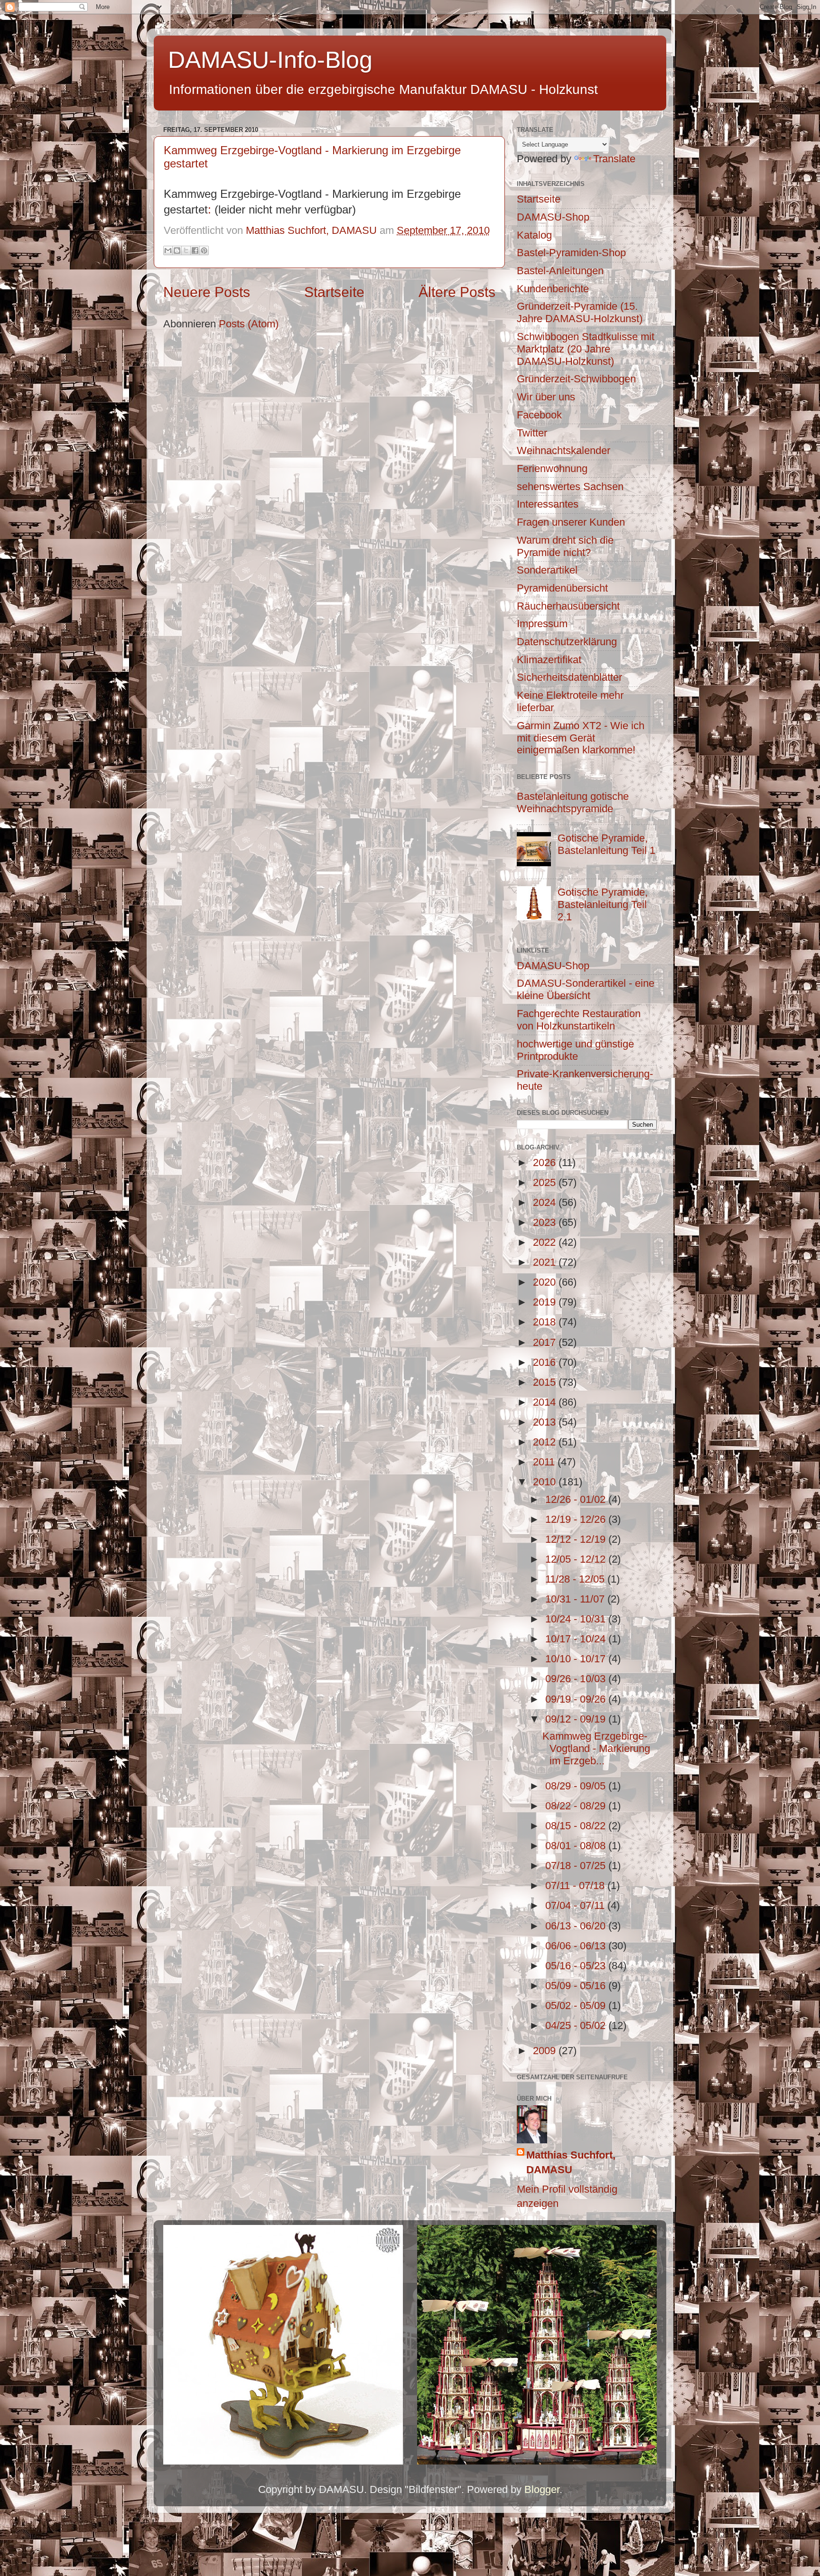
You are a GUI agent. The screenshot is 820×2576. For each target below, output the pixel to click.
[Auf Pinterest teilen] (204, 250)
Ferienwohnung (552, 468)
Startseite (334, 292)
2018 (546, 1322)
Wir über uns (546, 397)
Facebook (539, 415)
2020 (546, 1282)
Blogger (542, 2489)
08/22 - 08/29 (577, 1806)
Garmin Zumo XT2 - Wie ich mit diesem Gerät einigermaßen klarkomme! (581, 738)
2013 (546, 1422)
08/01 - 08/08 (577, 1846)
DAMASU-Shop (553, 217)
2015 (546, 1382)
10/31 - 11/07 (576, 1599)
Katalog (534, 235)
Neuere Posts (207, 292)
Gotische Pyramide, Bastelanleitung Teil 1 (606, 844)
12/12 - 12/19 (577, 1539)
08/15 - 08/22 (577, 1826)
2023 (546, 1222)
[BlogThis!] (177, 250)
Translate (614, 159)
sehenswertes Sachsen (570, 486)
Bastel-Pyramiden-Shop (571, 253)
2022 (546, 1242)
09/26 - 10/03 (577, 1679)
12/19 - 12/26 (577, 1519)
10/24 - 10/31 (577, 1619)
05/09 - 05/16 (577, 1986)
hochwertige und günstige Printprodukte (575, 1050)
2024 (546, 1202)
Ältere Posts (457, 292)
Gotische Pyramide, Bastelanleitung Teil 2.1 (603, 904)
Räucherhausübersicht (568, 606)
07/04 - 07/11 (576, 1905)
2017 (546, 1342)
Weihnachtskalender (564, 450)
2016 (546, 1362)
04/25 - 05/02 (577, 2025)
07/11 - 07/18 (576, 1886)
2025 (546, 1182)
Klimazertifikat (549, 660)
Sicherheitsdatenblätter (569, 677)
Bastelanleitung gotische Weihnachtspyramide (573, 802)
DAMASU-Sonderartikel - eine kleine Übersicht (586, 989)
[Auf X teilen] (186, 250)
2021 (546, 1262)
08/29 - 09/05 (577, 1786)
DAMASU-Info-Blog (270, 60)
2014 (546, 1402)
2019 (546, 1302)
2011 (545, 1462)
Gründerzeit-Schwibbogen (576, 379)
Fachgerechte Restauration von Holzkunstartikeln (579, 1020)
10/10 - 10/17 (577, 1659)
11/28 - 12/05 (576, 1579)
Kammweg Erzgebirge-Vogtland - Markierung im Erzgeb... (596, 1748)
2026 (546, 1163)
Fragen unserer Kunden (571, 522)
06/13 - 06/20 (577, 1926)
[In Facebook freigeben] (195, 250)
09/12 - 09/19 (577, 1719)
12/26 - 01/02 (577, 1499)
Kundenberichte (553, 289)
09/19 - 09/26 (577, 1699)
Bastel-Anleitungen (560, 271)
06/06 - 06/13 (577, 1946)
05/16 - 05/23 (577, 1966)
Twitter (532, 433)
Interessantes (548, 504)
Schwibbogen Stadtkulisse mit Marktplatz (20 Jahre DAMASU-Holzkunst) (586, 349)
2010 (546, 1482)
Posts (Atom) (249, 324)
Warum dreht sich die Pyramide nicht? (565, 546)
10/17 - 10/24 (577, 1639)
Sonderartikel (547, 570)
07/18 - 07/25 (577, 1866)
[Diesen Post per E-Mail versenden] (168, 250)
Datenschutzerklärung (567, 642)
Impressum (542, 624)
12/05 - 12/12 (577, 1559)
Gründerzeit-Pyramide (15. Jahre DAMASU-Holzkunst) (580, 312)
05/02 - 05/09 (577, 2006)
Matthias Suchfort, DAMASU (571, 2162)
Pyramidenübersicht (562, 588)
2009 (546, 2051)
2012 (546, 1442)
